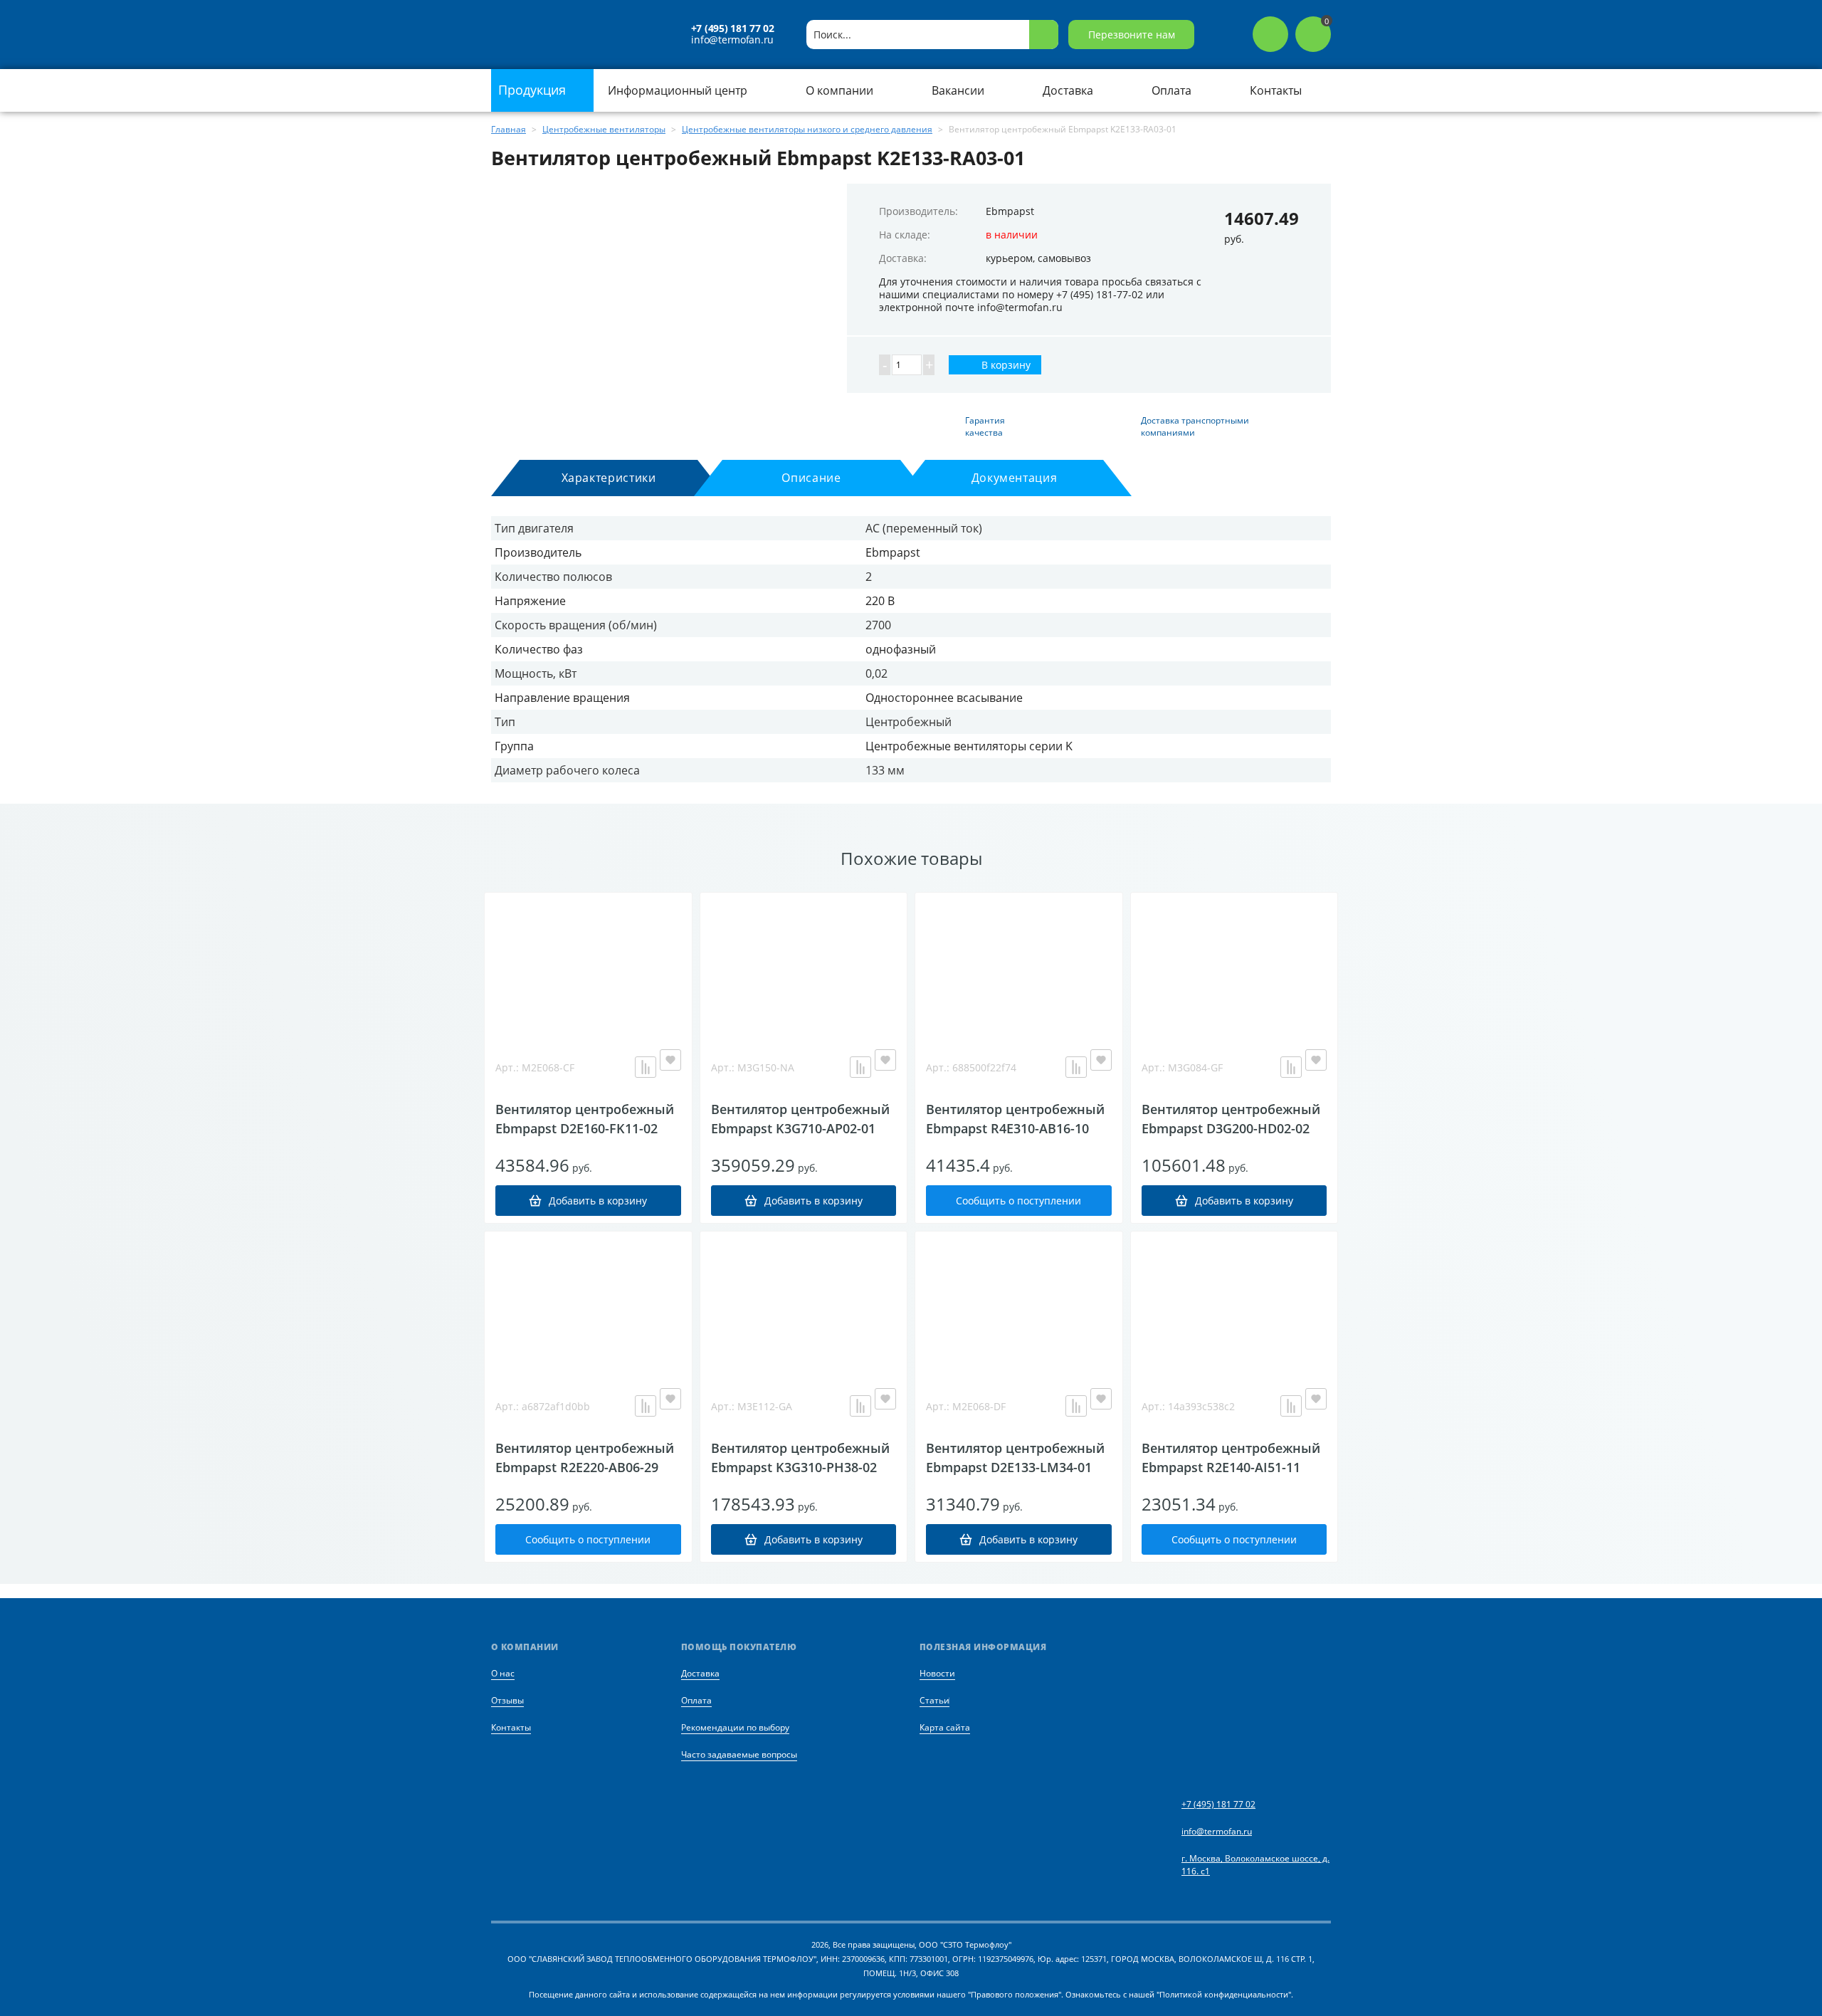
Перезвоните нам (1132, 35)
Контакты (511, 1727)
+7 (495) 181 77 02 (733, 28)
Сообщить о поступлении (1018, 1201)
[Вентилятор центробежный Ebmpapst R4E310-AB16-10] (1019, 964)
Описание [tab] (811, 478)
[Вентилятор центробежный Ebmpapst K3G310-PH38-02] (804, 1303)
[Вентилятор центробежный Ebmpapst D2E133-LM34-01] (1019, 1303)
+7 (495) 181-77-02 (1100, 294)
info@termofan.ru (732, 40)
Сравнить (646, 1067)
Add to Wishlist (670, 1060)
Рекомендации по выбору (735, 1727)
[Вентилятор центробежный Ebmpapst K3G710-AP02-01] (804, 964)
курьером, (1010, 258)
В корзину (1005, 365)
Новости (937, 1673)
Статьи (934, 1700)
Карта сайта (945, 1727)
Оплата (696, 1700)
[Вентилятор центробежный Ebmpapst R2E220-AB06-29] (588, 1303)
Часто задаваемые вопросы (739, 1754)
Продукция (534, 90)
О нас (503, 1673)
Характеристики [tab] (609, 478)
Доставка (700, 1673)
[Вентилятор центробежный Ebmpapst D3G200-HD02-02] (1234, 964)
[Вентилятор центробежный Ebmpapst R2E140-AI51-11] (1234, 1303)
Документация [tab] (1015, 478)
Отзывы (507, 1700)
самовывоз (1064, 258)
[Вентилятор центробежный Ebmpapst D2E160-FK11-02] (588, 964)
